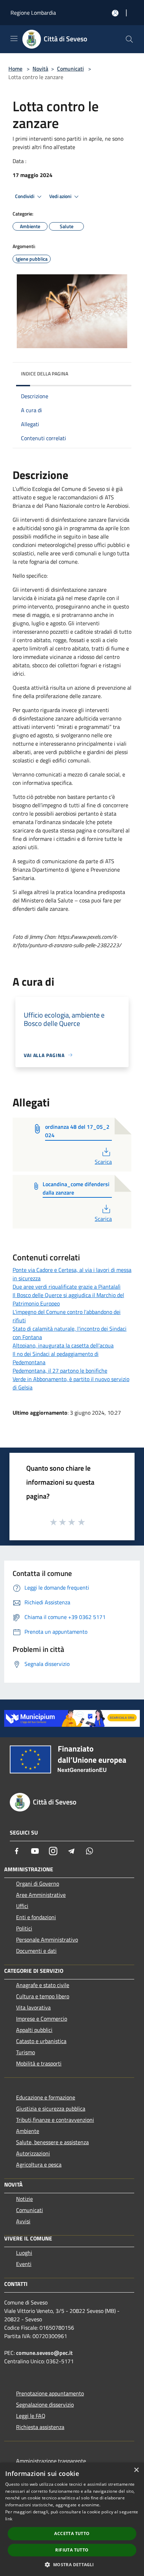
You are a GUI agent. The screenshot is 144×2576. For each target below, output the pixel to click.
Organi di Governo (38, 1884)
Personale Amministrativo (47, 1940)
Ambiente (28, 2131)
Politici (24, 1928)
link (9, 2519)
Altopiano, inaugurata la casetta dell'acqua (63, 1345)
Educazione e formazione (46, 2097)
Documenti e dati (36, 1951)
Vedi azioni (61, 196)
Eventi (24, 2264)
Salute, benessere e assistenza (52, 2142)
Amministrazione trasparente (51, 2461)
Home (15, 69)
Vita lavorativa (33, 2007)
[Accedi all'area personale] (115, 13)
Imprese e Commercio (42, 2019)
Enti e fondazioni (36, 1917)
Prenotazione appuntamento (50, 2393)
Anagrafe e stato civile (43, 1985)
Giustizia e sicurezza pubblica (51, 2109)
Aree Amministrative (41, 1895)
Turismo (26, 2052)
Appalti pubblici (34, 2030)
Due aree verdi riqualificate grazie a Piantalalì (67, 1287)
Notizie (24, 2199)
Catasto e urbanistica (41, 2041)
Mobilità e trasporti (39, 2063)
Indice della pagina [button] (45, 374)
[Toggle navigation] (14, 38)
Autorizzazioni (33, 2153)
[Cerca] (129, 39)
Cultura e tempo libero (43, 1996)
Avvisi (23, 2221)
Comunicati (70, 69)
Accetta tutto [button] (72, 2533)
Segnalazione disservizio (45, 2405)
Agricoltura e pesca (39, 2165)
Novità (40, 69)
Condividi (25, 196)
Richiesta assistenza (40, 2427)
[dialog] (72, 2519)
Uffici (22, 1906)
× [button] (136, 2470)
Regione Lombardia (33, 13)
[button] (72, 2564)
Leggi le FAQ (31, 2416)
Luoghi (24, 2253)
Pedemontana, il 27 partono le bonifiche (60, 1371)
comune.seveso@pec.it (44, 2353)
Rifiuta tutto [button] (72, 2550)
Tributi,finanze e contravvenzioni (55, 2120)
